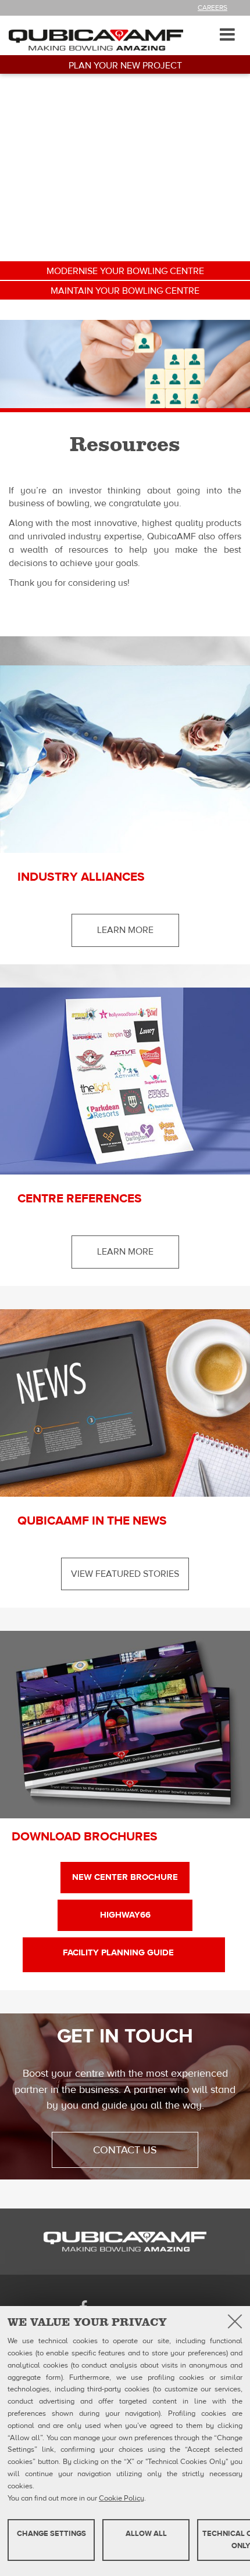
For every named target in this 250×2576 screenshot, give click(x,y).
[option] (125, 364)
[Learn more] (125, 759)
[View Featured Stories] (125, 1403)
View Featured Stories (125, 1574)
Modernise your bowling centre (125, 271)
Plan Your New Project (125, 66)
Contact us (125, 2150)
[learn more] (125, 1081)
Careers (212, 8)
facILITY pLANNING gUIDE (124, 1953)
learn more (125, 1252)
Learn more (125, 930)
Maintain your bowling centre (125, 291)
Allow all (146, 2534)
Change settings (51, 2534)
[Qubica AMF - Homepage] (96, 39)
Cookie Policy (122, 2498)
